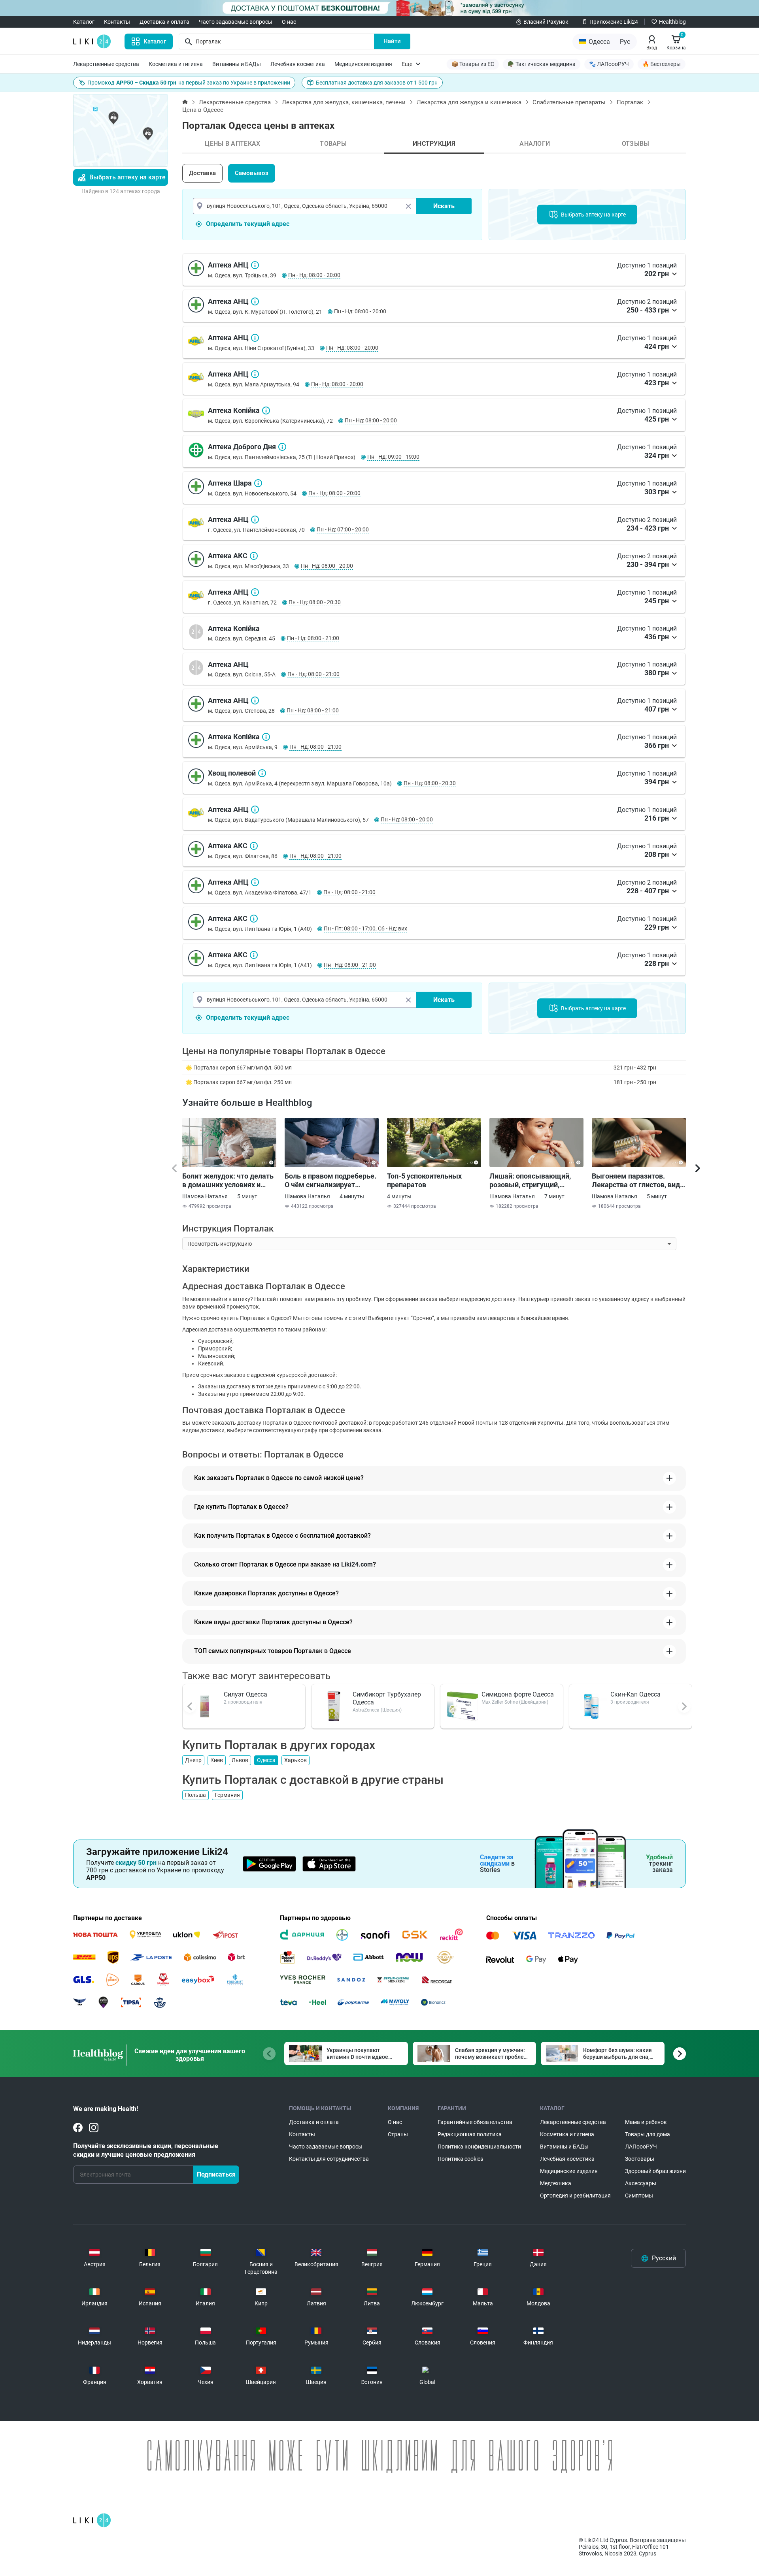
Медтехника (556, 2183)
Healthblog (672, 22)
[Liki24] (92, 2520)
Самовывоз (252, 173)
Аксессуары (641, 2183)
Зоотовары (640, 2159)
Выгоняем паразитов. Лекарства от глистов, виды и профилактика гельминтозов (639, 1181)
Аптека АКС (254, 556)
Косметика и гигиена (176, 64)
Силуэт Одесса (245, 1694)
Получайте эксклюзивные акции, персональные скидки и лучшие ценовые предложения (146, 2150)
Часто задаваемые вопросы (236, 22)
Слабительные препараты (569, 102)
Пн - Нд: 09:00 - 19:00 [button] (393, 457)
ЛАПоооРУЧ (641, 2147)
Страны (398, 2134)
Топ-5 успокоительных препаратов (424, 1180)
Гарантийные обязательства (475, 2122)
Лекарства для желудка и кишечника (469, 102)
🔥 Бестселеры (662, 64)
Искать (444, 206)
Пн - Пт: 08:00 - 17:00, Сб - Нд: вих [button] (365, 928)
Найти (392, 41)
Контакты (117, 22)
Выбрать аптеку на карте (127, 177)
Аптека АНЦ (255, 265)
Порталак (630, 102)
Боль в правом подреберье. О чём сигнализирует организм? (330, 1181)
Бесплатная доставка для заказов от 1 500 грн (377, 83)
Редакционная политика (470, 2134)
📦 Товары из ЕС (473, 64)
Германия (227, 1795)
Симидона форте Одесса (518, 1694)
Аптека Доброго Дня (282, 447)
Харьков (295, 1760)
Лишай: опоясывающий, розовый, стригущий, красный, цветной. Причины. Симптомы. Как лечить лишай (533, 1181)
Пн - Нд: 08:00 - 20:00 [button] (314, 275)
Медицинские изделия (363, 64)
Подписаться (216, 2174)
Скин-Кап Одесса (635, 1694)
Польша (195, 1795)
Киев (217, 1760)
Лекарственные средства (106, 64)
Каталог (84, 22)
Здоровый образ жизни (655, 2171)
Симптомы (639, 2196)
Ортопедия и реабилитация (575, 2196)
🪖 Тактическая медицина (542, 64)
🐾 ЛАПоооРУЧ (609, 64)
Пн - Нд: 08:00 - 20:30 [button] (315, 602)
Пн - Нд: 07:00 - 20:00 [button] (343, 529)
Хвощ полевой (262, 773)
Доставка (202, 173)
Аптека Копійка (266, 411)
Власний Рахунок (546, 22)
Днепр (193, 1760)
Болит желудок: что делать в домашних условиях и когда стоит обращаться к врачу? (228, 1181)
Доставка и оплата (164, 22)
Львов (240, 1760)
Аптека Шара (258, 483)
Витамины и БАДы (237, 64)
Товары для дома (648, 2134)
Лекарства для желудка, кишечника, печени (344, 102)
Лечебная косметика (298, 64)
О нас (289, 22)
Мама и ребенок (646, 2122)
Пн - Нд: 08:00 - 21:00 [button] (313, 638)
